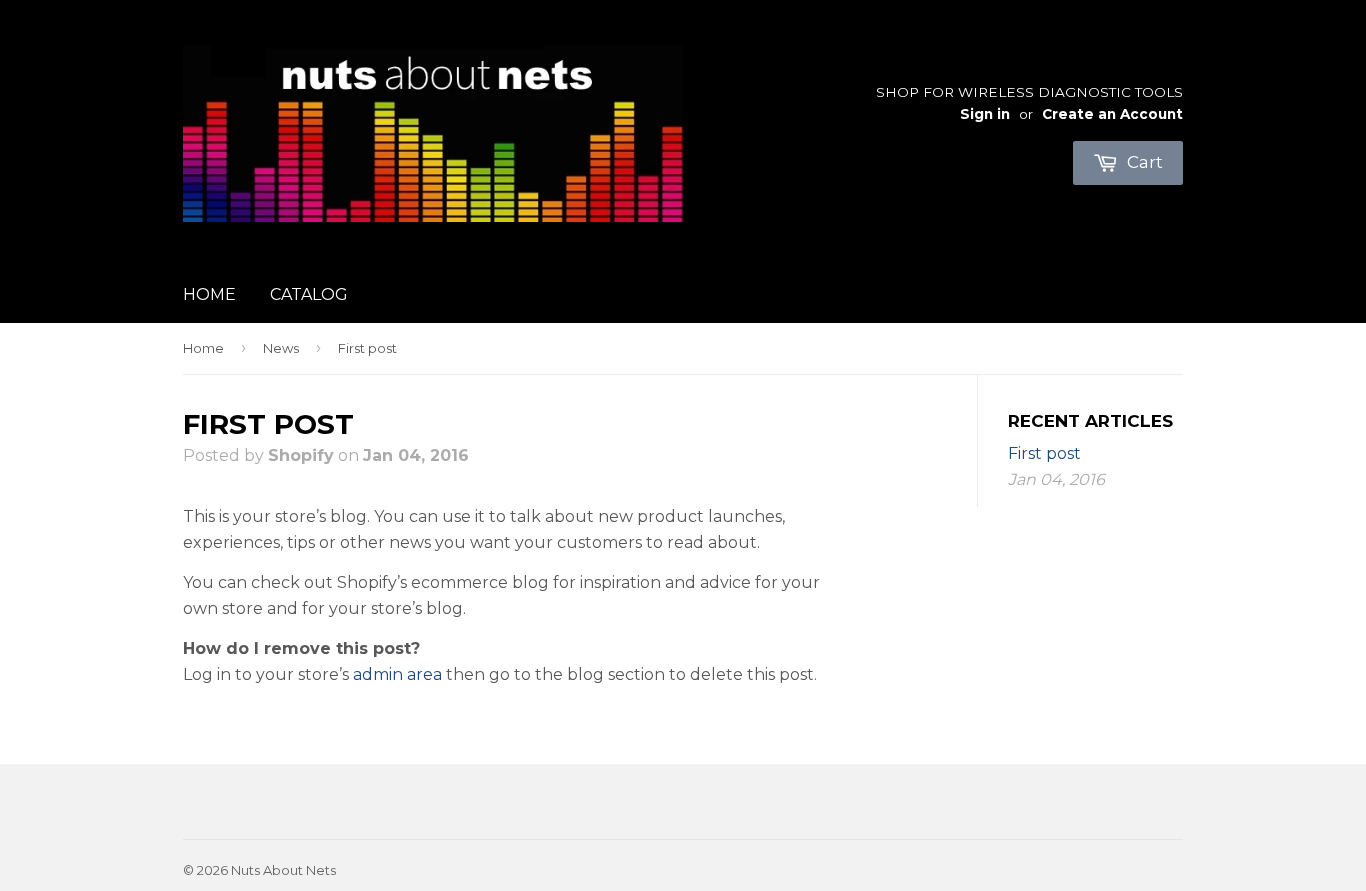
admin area (397, 674)
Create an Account (1112, 114)
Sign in (985, 114)
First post (1044, 453)
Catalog (309, 294)
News (281, 348)
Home (209, 294)
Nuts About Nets (283, 870)
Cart (1143, 162)
